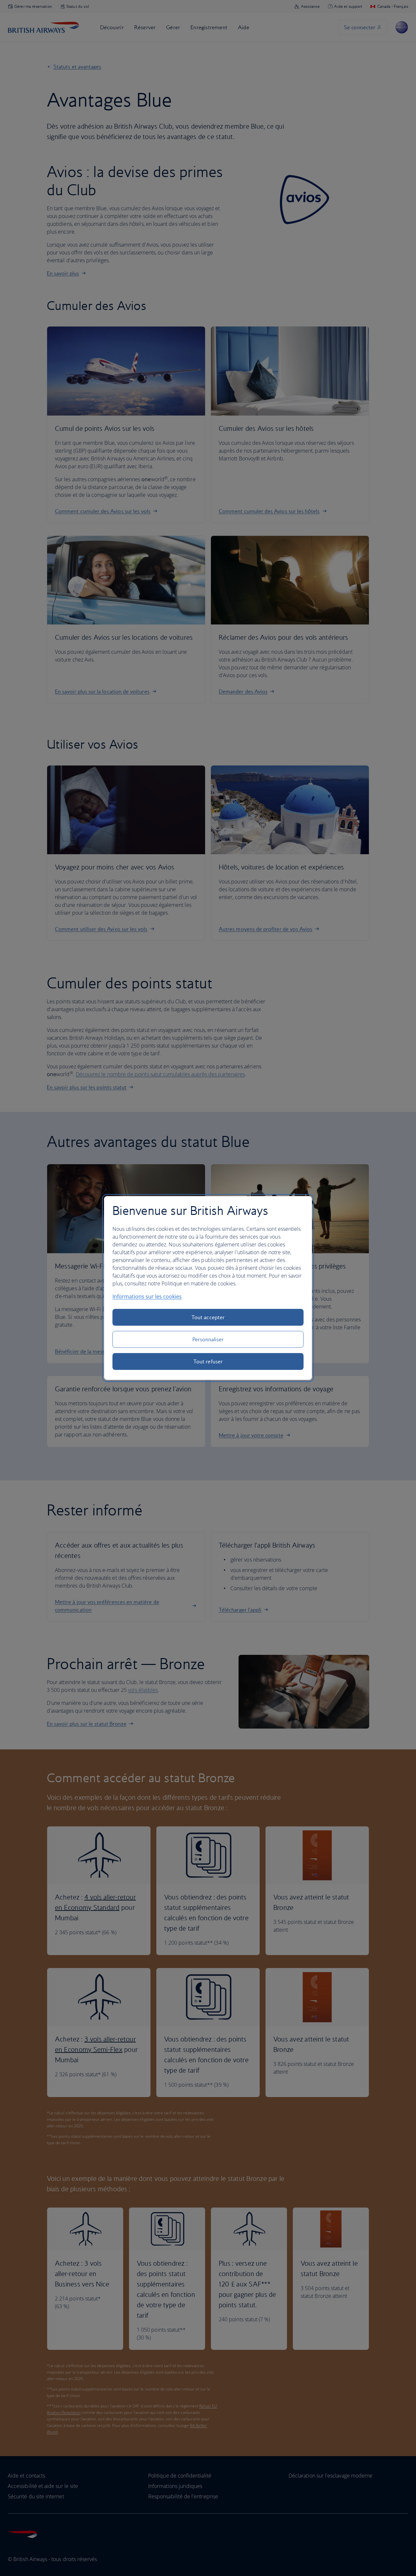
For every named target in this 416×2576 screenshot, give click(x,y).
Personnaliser (208, 1339)
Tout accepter (208, 1317)
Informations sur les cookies (147, 1296)
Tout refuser (208, 1361)
